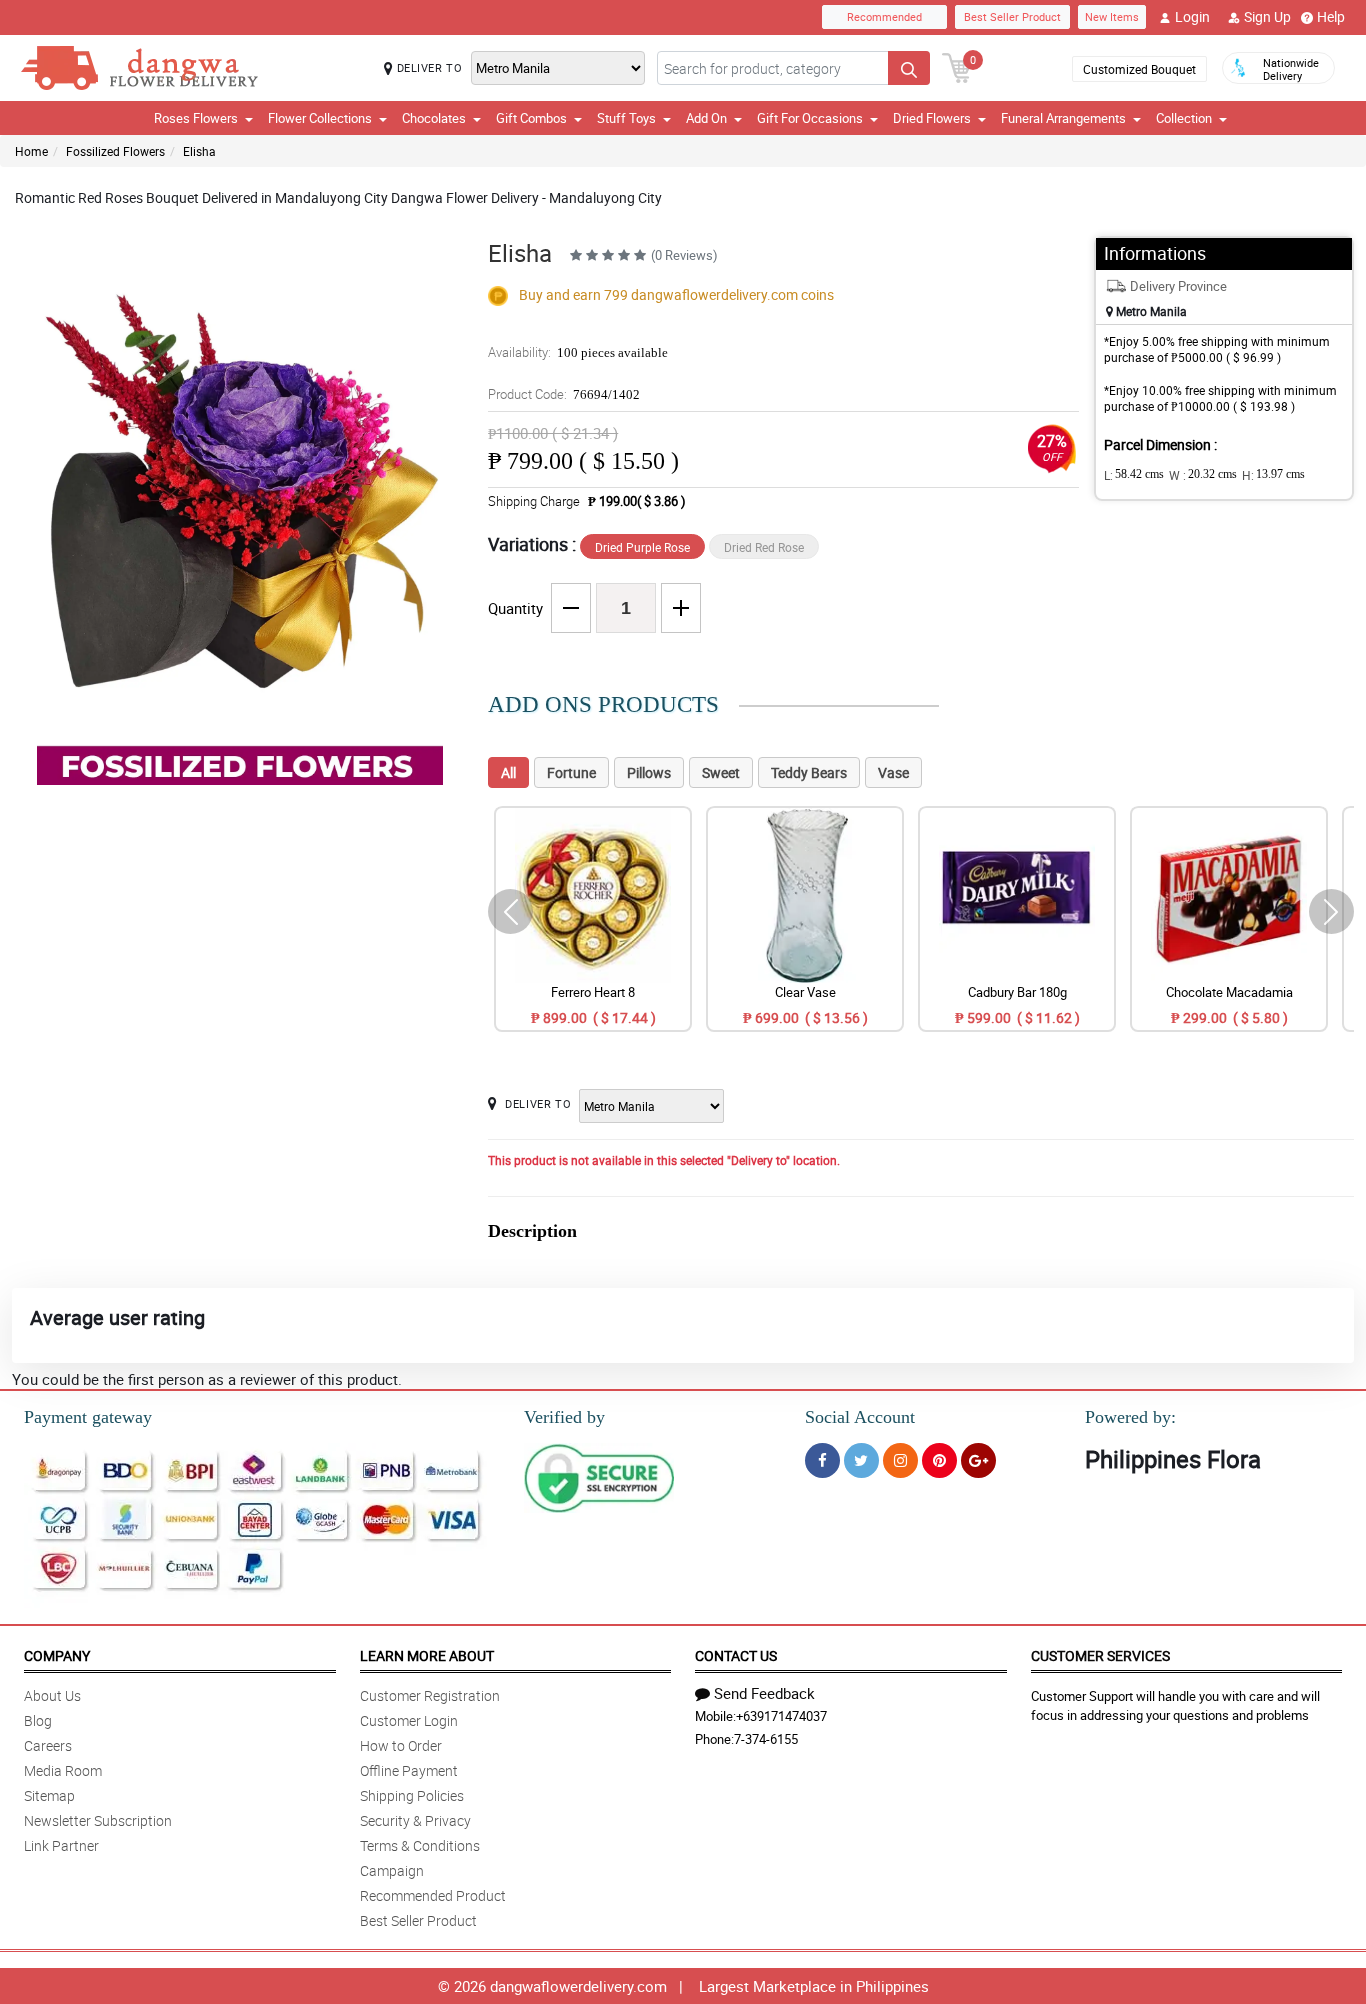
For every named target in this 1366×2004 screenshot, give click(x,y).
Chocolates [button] (434, 118)
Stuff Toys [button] (626, 118)
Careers (48, 1745)
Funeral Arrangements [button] (1063, 118)
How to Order (401, 1745)
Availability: (578, 352)
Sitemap (49, 1795)
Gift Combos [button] (531, 118)
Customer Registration (430, 1695)
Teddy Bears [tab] (809, 772)
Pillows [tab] (649, 772)
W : (1203, 475)
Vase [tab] (893, 772)
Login (1192, 16)
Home (31, 151)
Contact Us (736, 1655)
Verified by (564, 1417)
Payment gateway (88, 1417)
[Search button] (909, 68)
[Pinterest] (939, 1460)
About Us (52, 1695)
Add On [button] (706, 118)
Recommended (884, 16)
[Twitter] (861, 1460)
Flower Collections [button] (320, 118)
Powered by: (1130, 1417)
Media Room (63, 1770)
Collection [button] (1184, 118)
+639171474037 (781, 1716)
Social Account (860, 1417)
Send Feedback (764, 1693)
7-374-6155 (766, 1739)
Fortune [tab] (571, 772)
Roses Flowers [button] (196, 118)
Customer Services (1100, 1655)
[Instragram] (900, 1460)
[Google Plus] (978, 1460)
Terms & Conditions (420, 1845)
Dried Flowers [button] (932, 118)
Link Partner (61, 1845)
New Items (1112, 16)
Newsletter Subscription (98, 1820)
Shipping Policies (412, 1795)
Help (1331, 16)
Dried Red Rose (764, 547)
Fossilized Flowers (115, 151)
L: (1134, 475)
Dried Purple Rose (642, 547)
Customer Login (409, 1720)
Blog (38, 1720)
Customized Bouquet (1139, 69)
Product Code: (564, 394)
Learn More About (427, 1655)
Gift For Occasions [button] (810, 118)
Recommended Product (433, 1895)
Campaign (392, 1870)
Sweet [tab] (721, 772)
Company (57, 1655)
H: (1273, 475)
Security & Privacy (415, 1820)
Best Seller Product (1012, 16)
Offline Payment (409, 1770)
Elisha (199, 151)
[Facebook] (822, 1460)
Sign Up (1267, 16)
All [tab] (508, 772)
